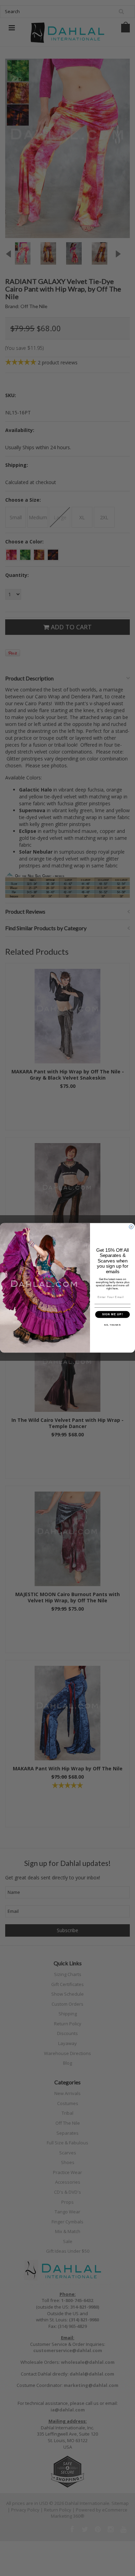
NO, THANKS (112, 1325)
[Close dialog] (131, 1227)
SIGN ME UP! (113, 1314)
